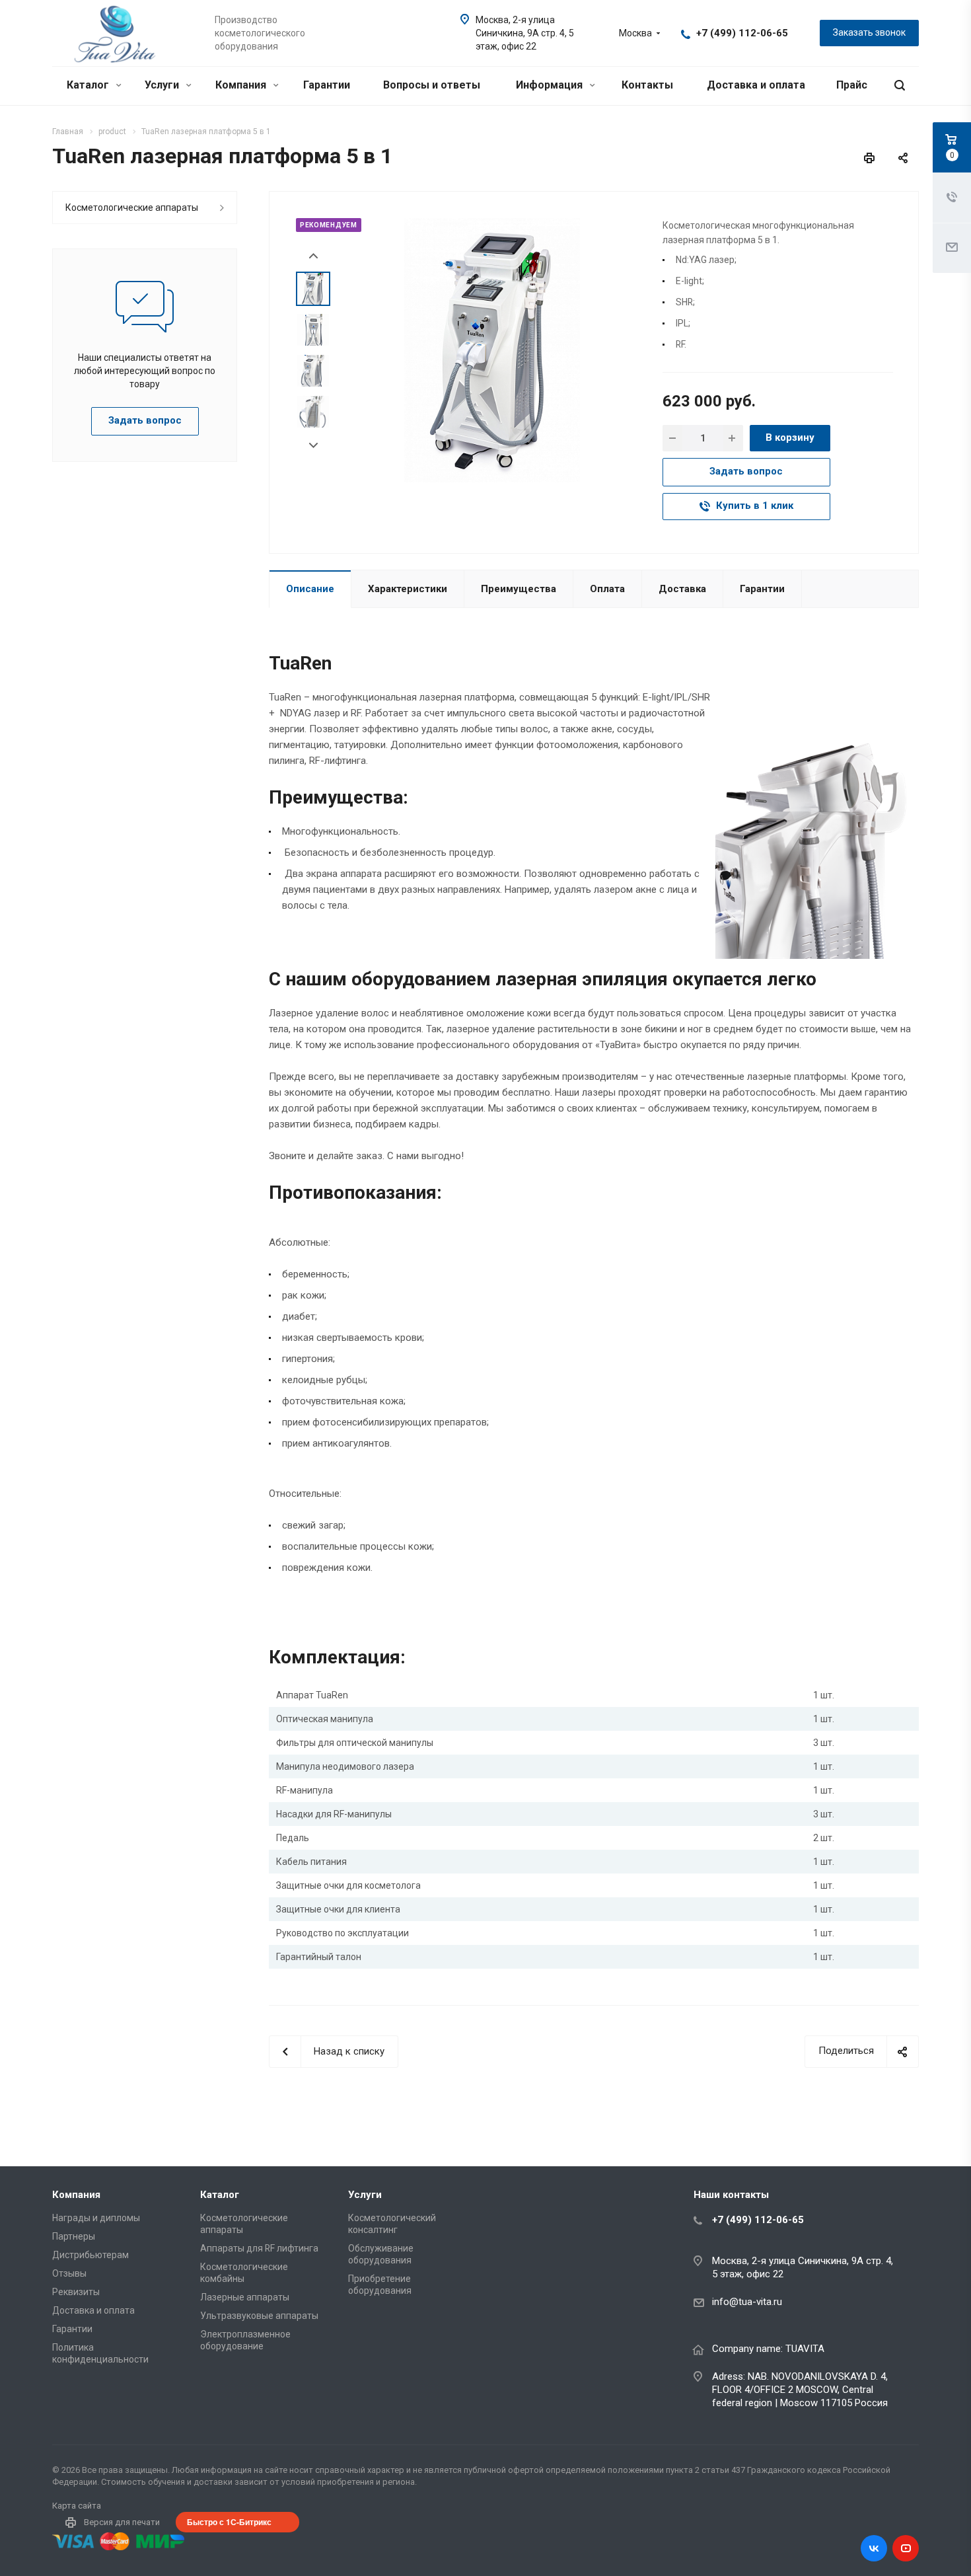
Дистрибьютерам (90, 2255)
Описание (310, 589)
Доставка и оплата (756, 85)
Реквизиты (76, 2292)
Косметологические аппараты (132, 208)
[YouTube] (906, 2548)
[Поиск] (900, 86)
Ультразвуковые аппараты (259, 2316)
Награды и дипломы (96, 2218)
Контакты (647, 85)
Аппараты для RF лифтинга (259, 2248)
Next (313, 446)
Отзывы (69, 2273)
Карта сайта (77, 2506)
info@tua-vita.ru (747, 2302)
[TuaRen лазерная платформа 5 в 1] (492, 350)
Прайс (852, 85)
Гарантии (327, 85)
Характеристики (408, 589)
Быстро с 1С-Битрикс (229, 2522)
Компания (242, 85)
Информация (551, 85)
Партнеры (74, 2236)
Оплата (607, 589)
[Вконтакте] (874, 2548)
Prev (313, 256)
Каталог (89, 85)
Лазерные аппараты (245, 2297)
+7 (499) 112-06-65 (742, 33)
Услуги (163, 85)
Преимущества (519, 589)
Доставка (682, 589)
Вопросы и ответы (432, 85)
